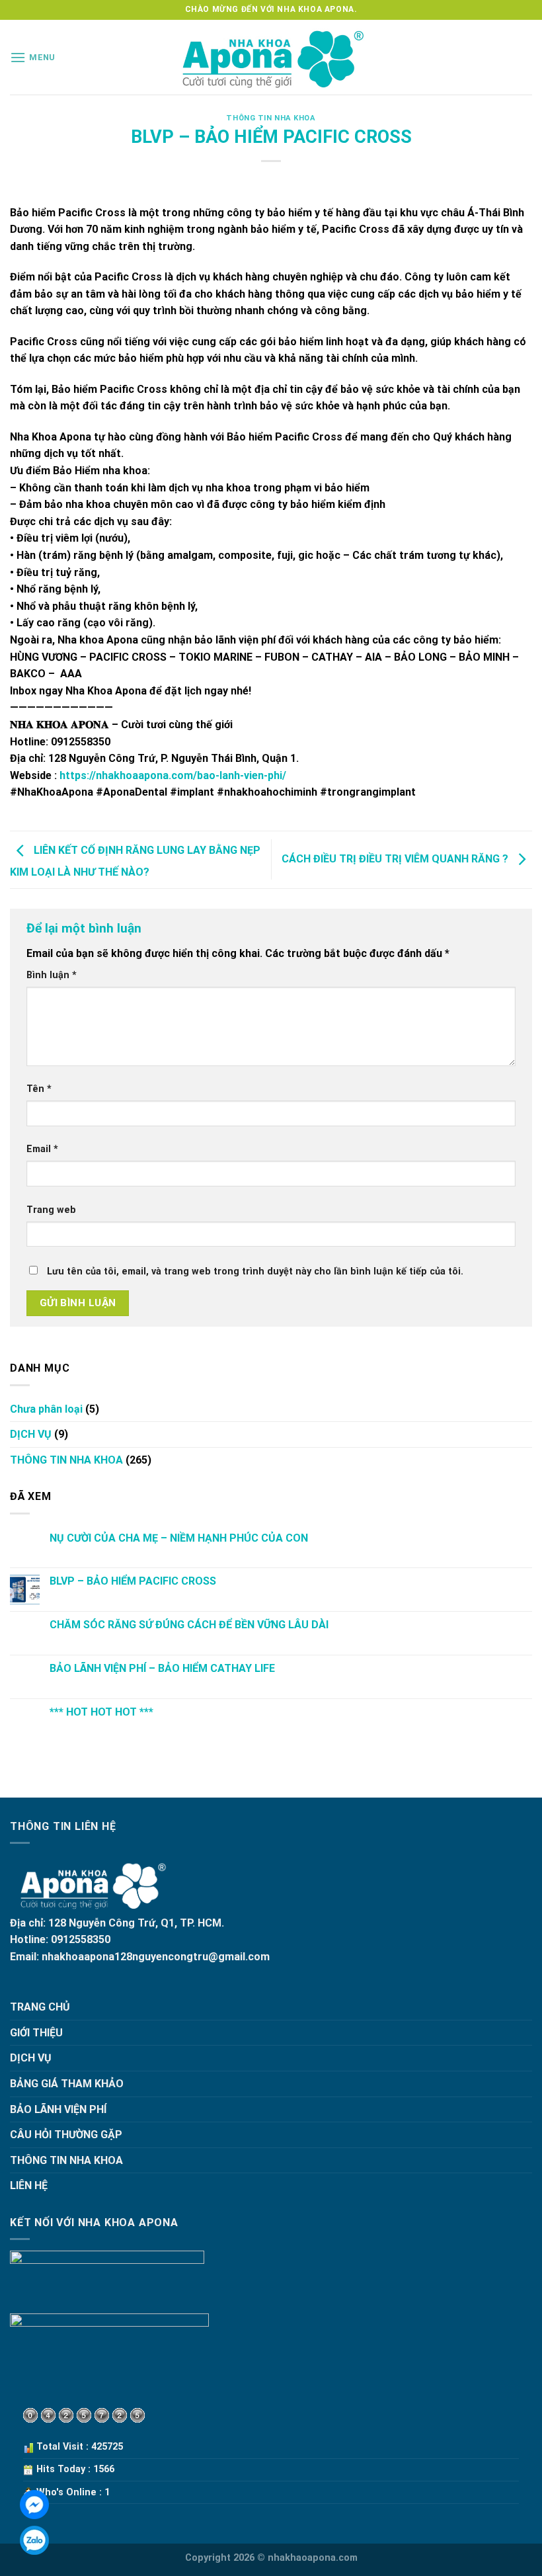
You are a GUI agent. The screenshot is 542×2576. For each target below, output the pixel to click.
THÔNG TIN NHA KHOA (271, 118)
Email (42, 1149)
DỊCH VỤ (31, 1434)
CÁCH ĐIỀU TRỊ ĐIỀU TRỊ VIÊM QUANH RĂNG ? (396, 859)
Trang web (51, 1210)
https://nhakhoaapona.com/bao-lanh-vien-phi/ (173, 775)
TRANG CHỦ (40, 2007)
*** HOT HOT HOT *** (101, 1712)
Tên (39, 1089)
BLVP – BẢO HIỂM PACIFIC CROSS (133, 1581)
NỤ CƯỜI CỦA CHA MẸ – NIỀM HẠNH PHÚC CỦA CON (179, 1538)
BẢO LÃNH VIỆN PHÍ (58, 2109)
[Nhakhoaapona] (271, 57)
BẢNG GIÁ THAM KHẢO (67, 2084)
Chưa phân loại (46, 1409)
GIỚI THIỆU (36, 2033)
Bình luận (52, 975)
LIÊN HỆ (29, 2185)
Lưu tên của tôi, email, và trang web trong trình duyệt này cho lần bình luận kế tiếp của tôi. (255, 1271)
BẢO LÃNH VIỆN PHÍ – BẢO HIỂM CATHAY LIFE (162, 1668)
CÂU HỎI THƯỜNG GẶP (66, 2135)
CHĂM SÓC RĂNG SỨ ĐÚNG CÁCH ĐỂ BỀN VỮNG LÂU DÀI (189, 1625)
